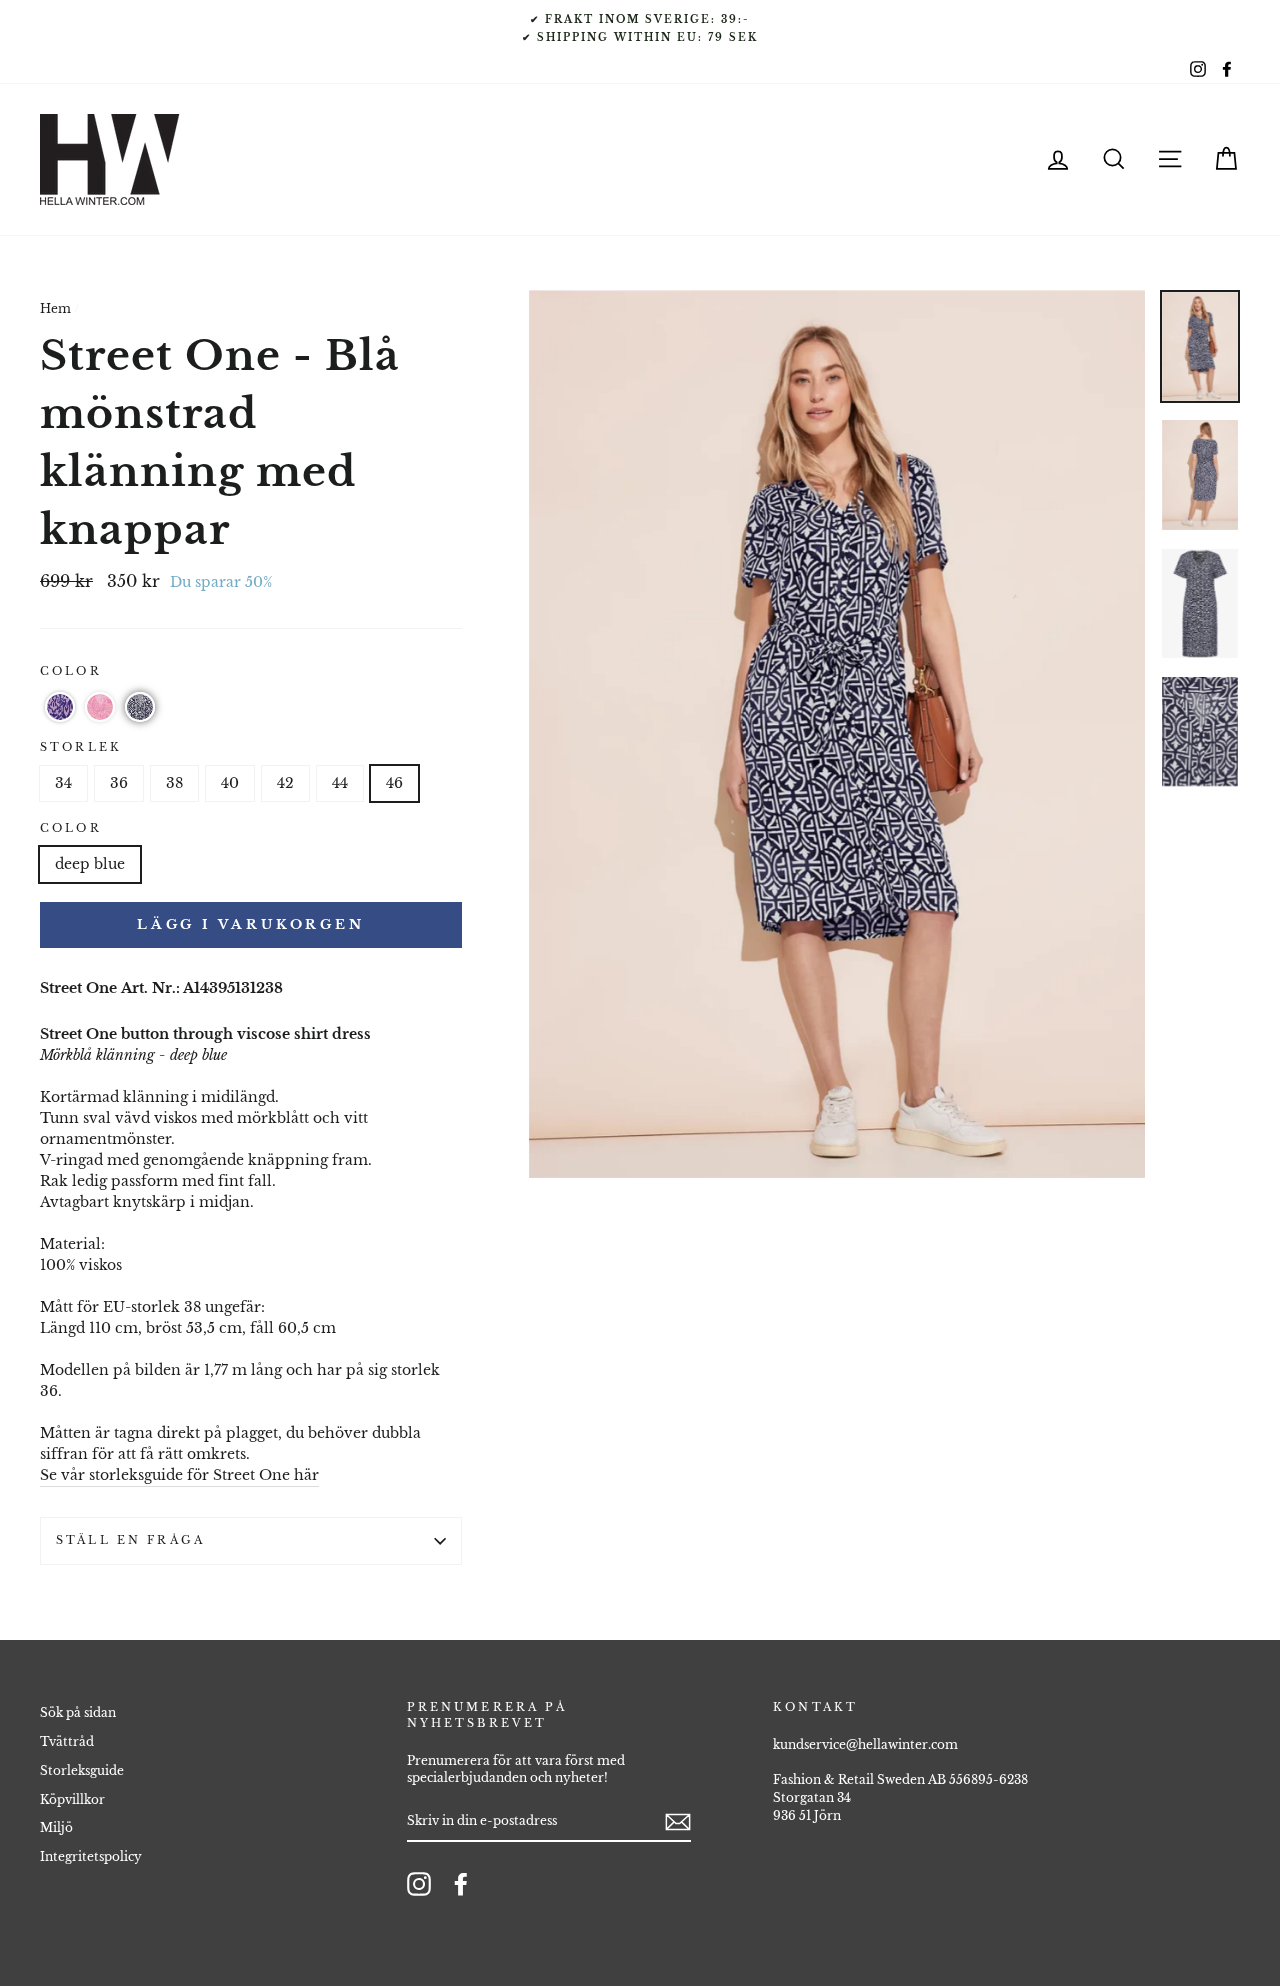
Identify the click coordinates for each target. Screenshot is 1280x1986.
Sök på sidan (78, 1712)
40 (230, 783)
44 (340, 783)
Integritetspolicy (91, 1856)
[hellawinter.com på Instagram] (419, 1884)
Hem (55, 308)
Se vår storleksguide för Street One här (179, 1475)
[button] (60, 707)
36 (119, 783)
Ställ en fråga (130, 1540)
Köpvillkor (72, 1799)
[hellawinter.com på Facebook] (461, 1884)
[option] (640, 28)
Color (71, 671)
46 (394, 783)
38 (174, 783)
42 (285, 783)
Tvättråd (67, 1741)
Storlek (81, 747)
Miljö (56, 1827)
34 (63, 783)
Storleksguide (82, 1770)
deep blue (90, 864)
